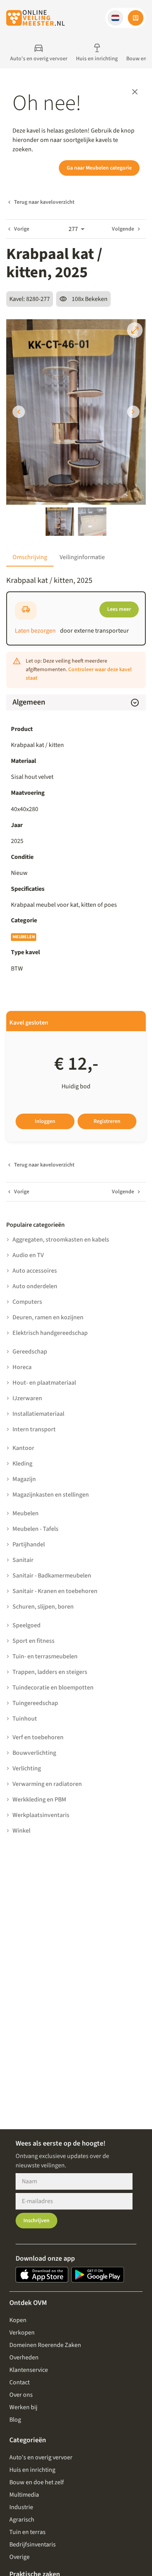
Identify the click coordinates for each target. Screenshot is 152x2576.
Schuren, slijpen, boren (43, 1607)
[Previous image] (19, 412)
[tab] (30, 557)
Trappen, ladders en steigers (50, 1672)
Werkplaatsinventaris (41, 1815)
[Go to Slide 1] (60, 522)
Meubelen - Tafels (35, 1529)
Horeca (22, 1367)
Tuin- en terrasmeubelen (45, 1656)
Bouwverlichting (34, 1753)
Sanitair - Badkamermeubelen (52, 1576)
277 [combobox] (73, 229)
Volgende (123, 229)
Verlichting (27, 1768)
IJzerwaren (27, 1398)
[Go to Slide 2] (92, 522)
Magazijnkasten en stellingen (51, 1495)
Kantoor (23, 1448)
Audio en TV (28, 1255)
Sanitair (23, 1560)
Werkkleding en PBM (39, 1800)
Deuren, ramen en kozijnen (48, 1317)
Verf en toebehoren (38, 1737)
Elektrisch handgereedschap (50, 1333)
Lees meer (119, 609)
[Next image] (133, 412)
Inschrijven (36, 2221)
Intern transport (34, 1429)
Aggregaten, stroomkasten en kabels (61, 1240)
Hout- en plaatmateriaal (44, 1383)
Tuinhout (25, 1719)
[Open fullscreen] (135, 330)
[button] (115, 18)
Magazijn (24, 1479)
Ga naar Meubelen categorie (99, 168)
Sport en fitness (34, 1641)
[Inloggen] (136, 18)
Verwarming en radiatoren (47, 1784)
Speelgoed (27, 1625)
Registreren (107, 1121)
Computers (27, 1302)
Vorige (22, 229)
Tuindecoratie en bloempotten (53, 1688)
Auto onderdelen (35, 1286)
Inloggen (45, 1121)
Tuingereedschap (35, 1703)
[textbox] (76, 905)
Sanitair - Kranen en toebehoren (55, 1591)
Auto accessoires (35, 1271)
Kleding (22, 1464)
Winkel (21, 1831)
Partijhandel (29, 1544)
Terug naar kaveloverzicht (44, 202)
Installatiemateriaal (38, 1414)
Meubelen (24, 937)
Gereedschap (30, 1352)
